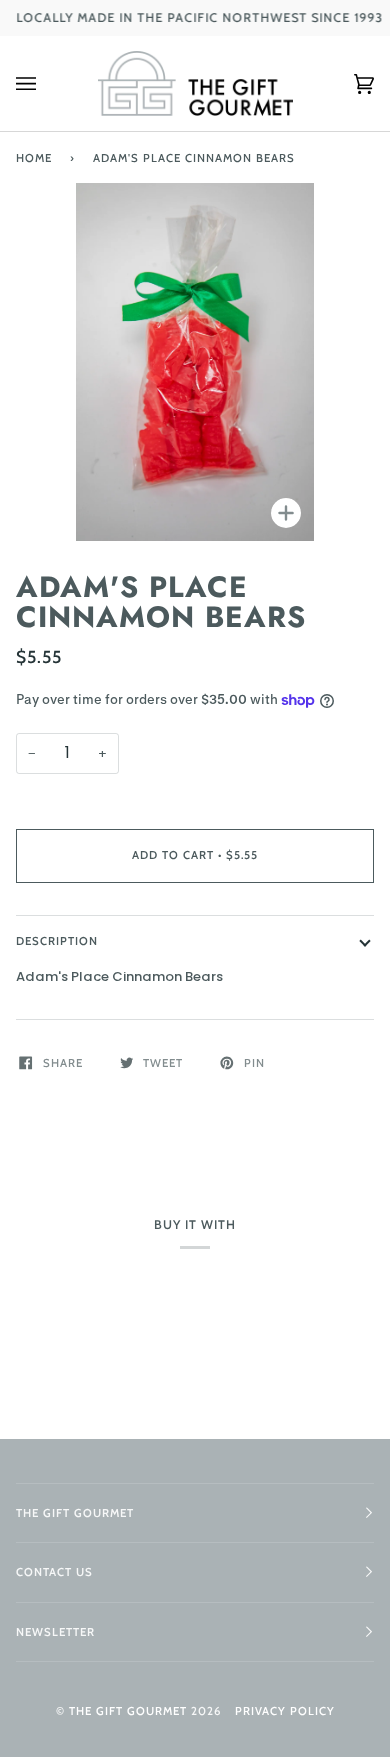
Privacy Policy (285, 1711)
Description (57, 941)
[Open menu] (46, 83)
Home (34, 158)
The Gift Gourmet (128, 1711)
